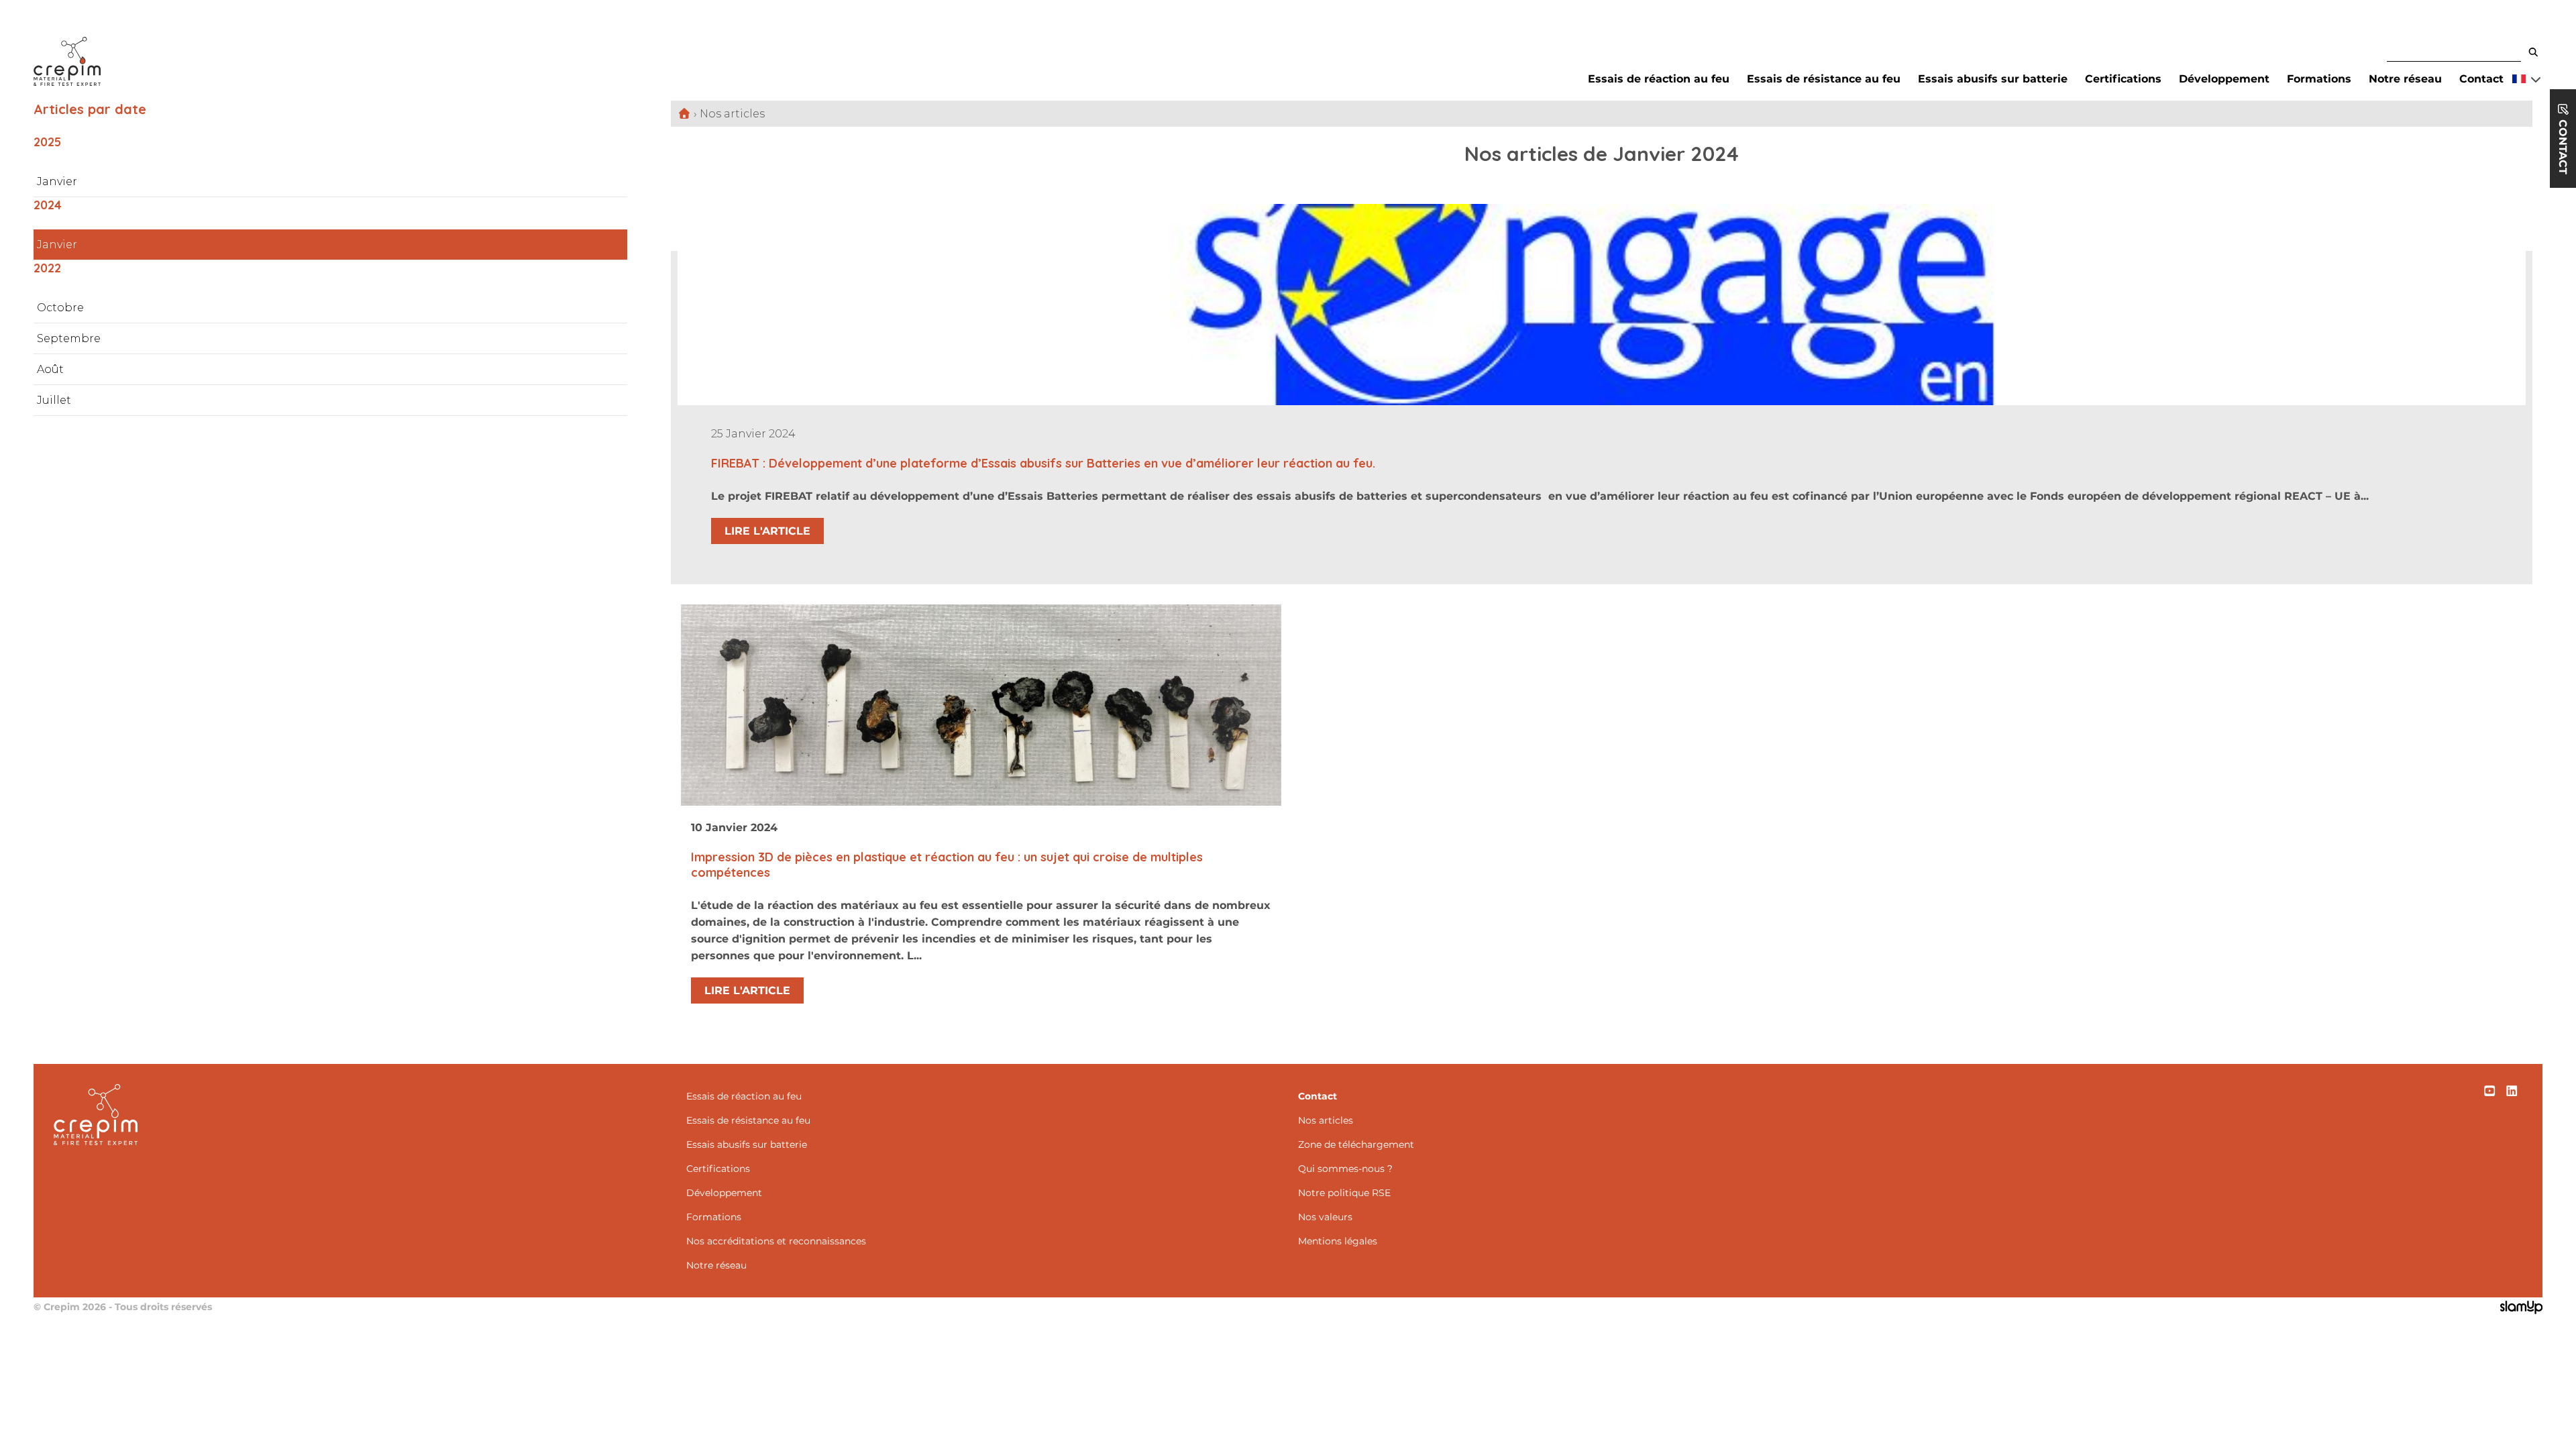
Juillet (54, 400)
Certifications (2123, 79)
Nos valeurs (1325, 1217)
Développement (2224, 79)
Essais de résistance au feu (1824, 79)
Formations (2319, 79)
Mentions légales (1338, 1241)
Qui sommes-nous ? (1345, 1169)
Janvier (57, 181)
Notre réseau (2405, 79)
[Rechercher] (2533, 53)
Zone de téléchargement (1356, 1144)
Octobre (60, 308)
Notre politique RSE (1344, 1193)
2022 (47, 268)
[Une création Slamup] (2521, 1309)
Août (50, 369)
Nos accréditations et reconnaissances (776, 1241)
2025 (47, 142)
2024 (48, 205)
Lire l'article (767, 531)
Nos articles (1326, 1120)
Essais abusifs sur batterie (1993, 79)
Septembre (69, 338)
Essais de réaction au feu (1659, 79)
